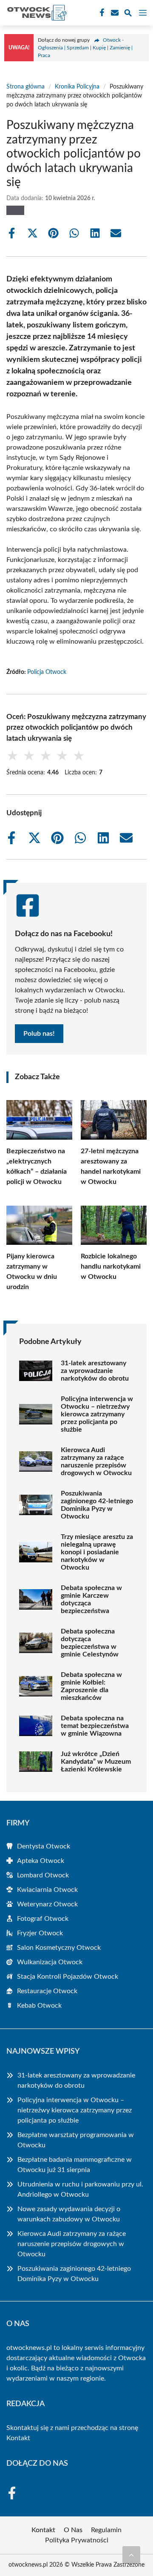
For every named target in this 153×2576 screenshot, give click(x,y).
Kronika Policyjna (77, 87)
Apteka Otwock (41, 1861)
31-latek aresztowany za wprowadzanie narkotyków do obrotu (95, 1371)
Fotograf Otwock (43, 1919)
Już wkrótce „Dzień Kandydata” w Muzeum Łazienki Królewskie (96, 1762)
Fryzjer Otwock (40, 1933)
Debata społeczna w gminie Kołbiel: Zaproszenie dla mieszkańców (91, 1686)
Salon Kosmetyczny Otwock (59, 1948)
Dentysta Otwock (44, 1846)
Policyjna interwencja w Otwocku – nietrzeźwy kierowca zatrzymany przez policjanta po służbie (97, 1414)
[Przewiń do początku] (131, 2555)
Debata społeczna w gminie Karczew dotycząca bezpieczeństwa (91, 1599)
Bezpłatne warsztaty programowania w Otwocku (76, 2140)
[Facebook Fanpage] (101, 13)
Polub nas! (39, 1034)
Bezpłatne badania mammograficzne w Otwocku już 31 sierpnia (75, 2165)
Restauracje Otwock (47, 1991)
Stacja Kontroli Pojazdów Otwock (68, 1977)
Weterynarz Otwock (47, 1904)
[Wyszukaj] (128, 14)
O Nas (73, 2530)
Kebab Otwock (39, 2006)
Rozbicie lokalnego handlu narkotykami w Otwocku (111, 1267)
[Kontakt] (114, 13)
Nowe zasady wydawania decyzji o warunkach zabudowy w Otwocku (69, 2214)
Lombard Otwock (43, 1875)
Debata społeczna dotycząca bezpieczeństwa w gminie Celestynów (90, 1643)
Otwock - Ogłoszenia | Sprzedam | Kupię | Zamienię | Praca (85, 48)
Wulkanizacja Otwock (50, 1962)
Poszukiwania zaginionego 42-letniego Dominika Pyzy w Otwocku (97, 1505)
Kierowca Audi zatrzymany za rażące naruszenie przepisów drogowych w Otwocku (96, 1461)
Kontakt (18, 2438)
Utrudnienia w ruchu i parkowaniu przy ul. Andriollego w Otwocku (80, 2189)
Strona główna (25, 87)
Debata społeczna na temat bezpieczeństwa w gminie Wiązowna (95, 1726)
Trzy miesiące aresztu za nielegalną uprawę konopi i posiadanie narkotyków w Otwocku (97, 1552)
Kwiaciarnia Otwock (47, 1890)
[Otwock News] (36, 13)
